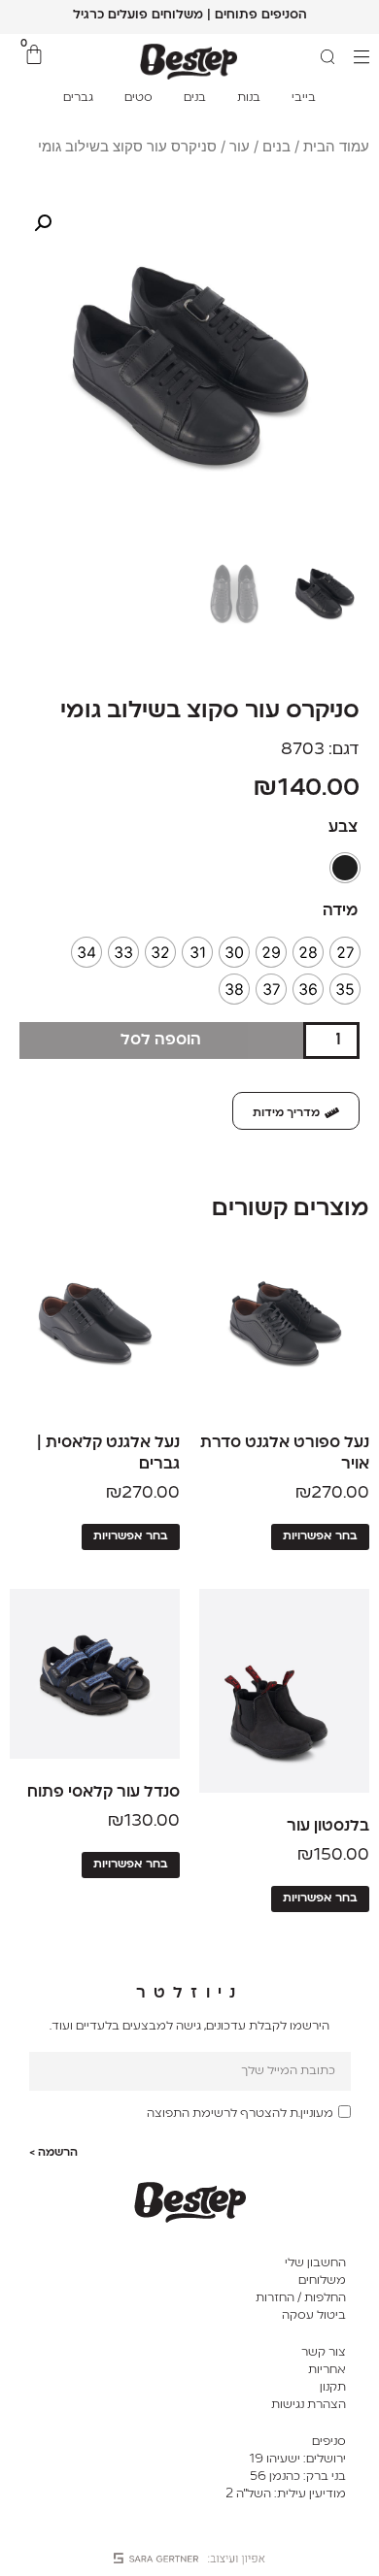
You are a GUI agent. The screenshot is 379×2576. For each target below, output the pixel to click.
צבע (343, 828)
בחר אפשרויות (320, 1536)
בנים (276, 147)
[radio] (345, 868)
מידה (340, 911)
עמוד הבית (336, 147)
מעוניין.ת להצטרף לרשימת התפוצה (240, 2114)
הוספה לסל (161, 1040)
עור (240, 147)
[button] (43, 223)
